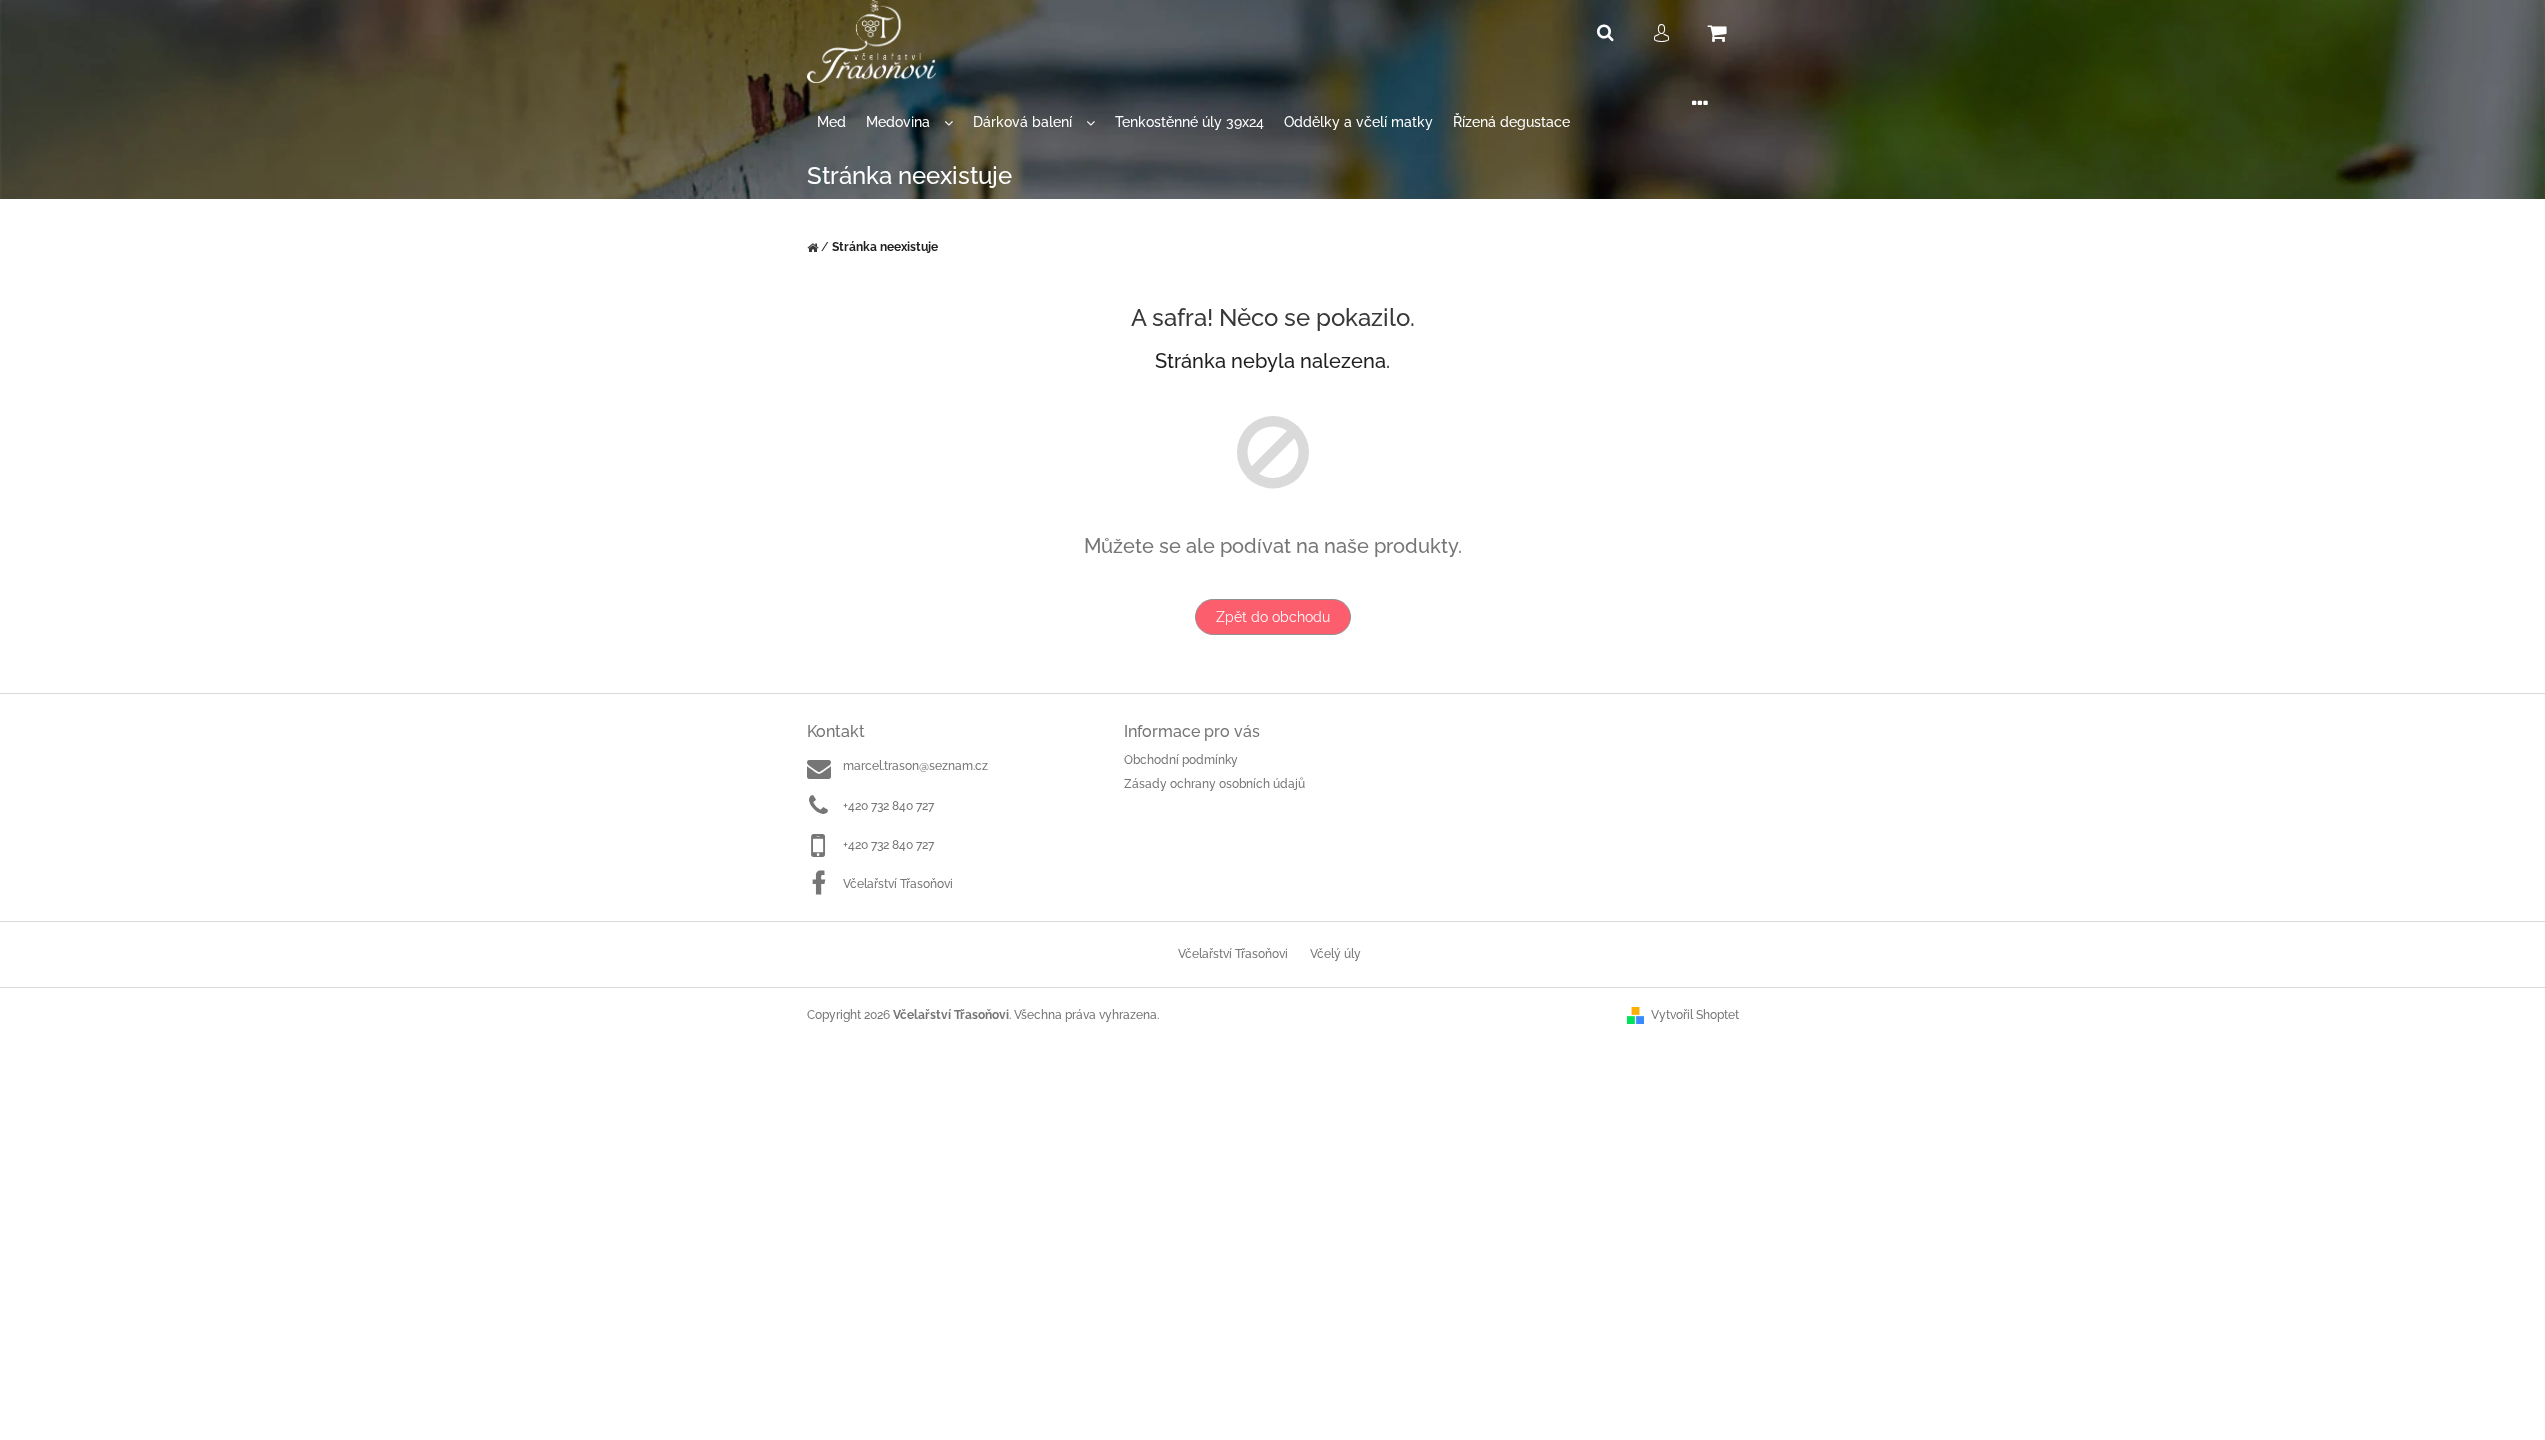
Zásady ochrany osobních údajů (1214, 784)
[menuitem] (831, 122)
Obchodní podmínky (1181, 760)
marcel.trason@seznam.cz (915, 766)
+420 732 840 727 (888, 806)
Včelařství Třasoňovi (898, 884)
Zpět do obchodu (1273, 617)
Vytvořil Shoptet (1695, 1015)
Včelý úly (1335, 954)
